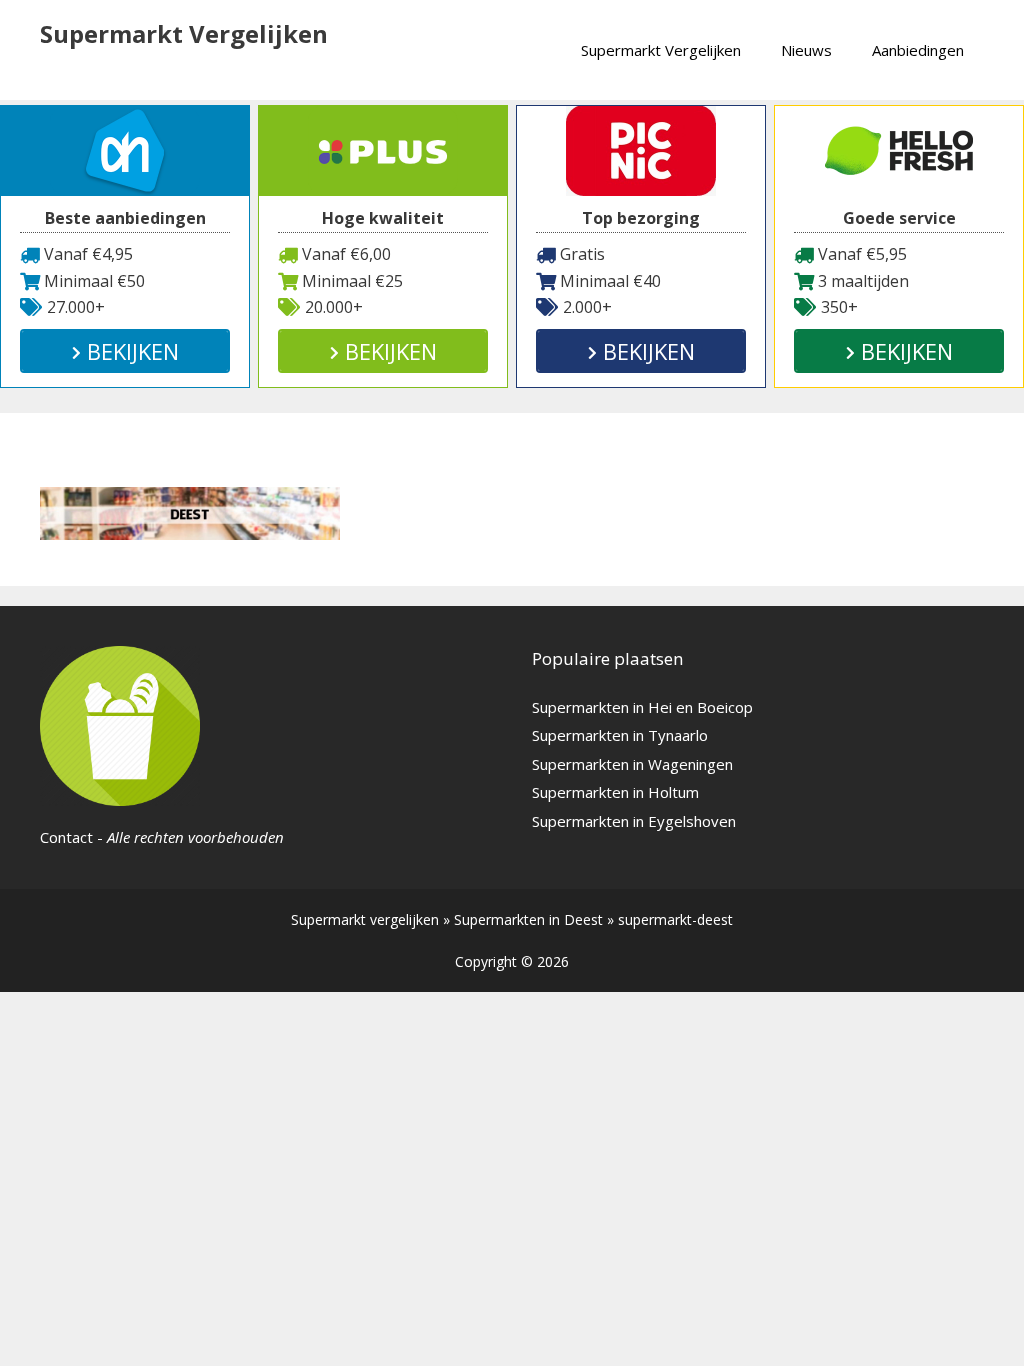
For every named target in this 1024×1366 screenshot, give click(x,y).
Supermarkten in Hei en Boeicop (642, 707)
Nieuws (806, 50)
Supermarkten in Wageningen (632, 764)
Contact (66, 837)
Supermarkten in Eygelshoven (634, 821)
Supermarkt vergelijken (365, 919)
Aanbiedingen (918, 50)
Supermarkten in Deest (528, 919)
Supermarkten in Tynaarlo (620, 735)
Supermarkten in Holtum (615, 792)
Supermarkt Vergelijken (184, 33)
